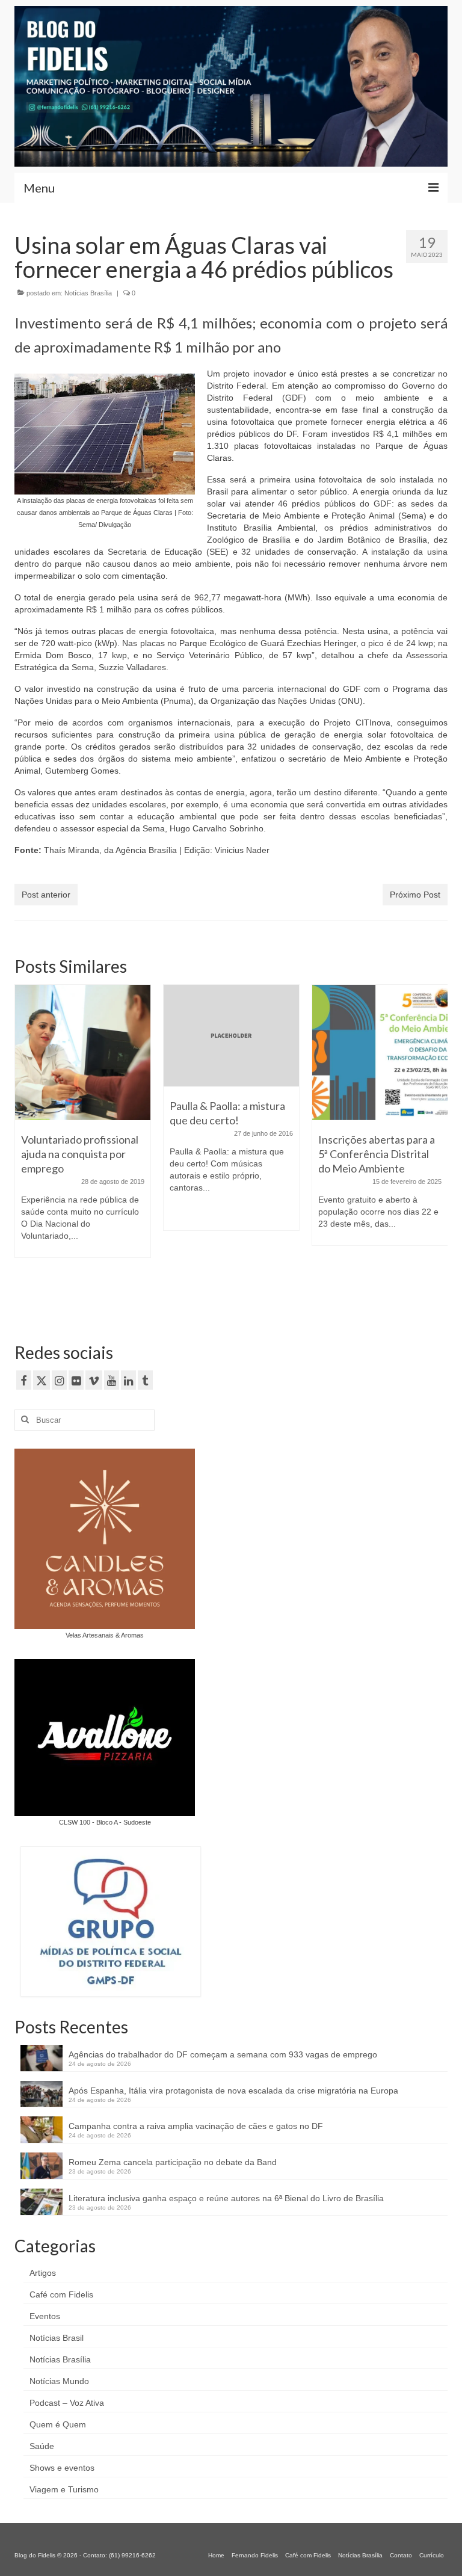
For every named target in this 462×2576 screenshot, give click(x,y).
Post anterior (46, 895)
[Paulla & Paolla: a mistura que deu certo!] (231, 1036)
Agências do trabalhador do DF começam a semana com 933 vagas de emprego (223, 2054)
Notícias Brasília (88, 293)
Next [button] (437, 1149)
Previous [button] (25, 1149)
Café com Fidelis (61, 2294)
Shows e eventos (62, 2468)
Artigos (43, 2273)
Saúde (42, 2446)
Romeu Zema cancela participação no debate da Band (173, 2162)
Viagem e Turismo (64, 2489)
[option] (83, 1127)
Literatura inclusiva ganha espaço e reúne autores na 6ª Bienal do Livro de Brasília (226, 2198)
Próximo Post (415, 895)
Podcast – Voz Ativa (67, 2403)
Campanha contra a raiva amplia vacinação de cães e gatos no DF (196, 2126)
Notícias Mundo (59, 2381)
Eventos (45, 2316)
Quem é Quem (58, 2424)
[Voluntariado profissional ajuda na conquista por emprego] (83, 1052)
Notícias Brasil (57, 2338)
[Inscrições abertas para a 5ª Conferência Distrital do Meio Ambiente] (380, 1052)
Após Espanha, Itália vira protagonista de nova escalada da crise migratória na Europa (233, 2091)
